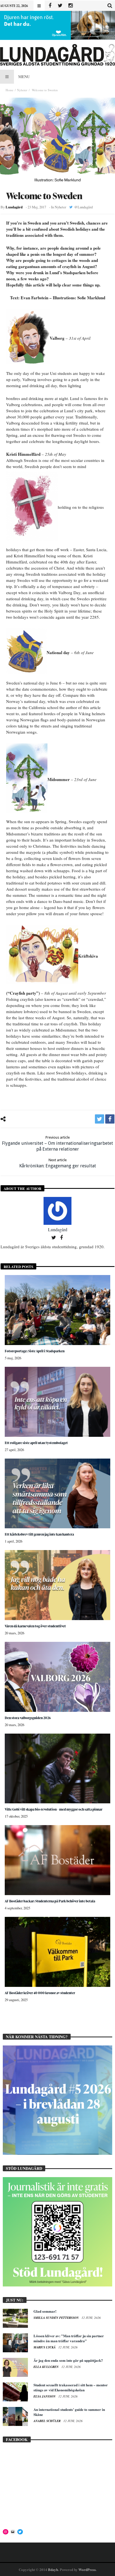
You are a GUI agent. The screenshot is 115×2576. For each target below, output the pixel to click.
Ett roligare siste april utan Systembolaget (36, 1443)
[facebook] (110, 1119)
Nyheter (22, 90)
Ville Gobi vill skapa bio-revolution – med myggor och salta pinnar (54, 1809)
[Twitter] (60, 6)
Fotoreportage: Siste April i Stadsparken (35, 1351)
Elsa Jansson (45, 2396)
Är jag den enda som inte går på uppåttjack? (68, 2360)
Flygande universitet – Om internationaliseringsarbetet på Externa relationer (57, 1144)
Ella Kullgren (46, 2367)
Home (9, 90)
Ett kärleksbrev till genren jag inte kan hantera (39, 1534)
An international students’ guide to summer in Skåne (69, 2412)
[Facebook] (50, 6)
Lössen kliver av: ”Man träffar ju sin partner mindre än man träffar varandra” (69, 2338)
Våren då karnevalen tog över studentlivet (35, 1626)
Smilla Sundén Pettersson (57, 2318)
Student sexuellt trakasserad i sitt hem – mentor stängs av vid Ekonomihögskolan (71, 2387)
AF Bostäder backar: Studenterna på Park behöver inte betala (50, 1901)
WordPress (87, 2569)
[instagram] (70, 6)
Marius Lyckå (45, 2347)
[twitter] (100, 1119)
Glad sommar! (45, 2311)
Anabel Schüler (47, 2421)
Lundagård (14, 207)
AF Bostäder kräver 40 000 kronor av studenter (40, 1993)
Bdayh (53, 2569)
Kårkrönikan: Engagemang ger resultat (58, 1163)
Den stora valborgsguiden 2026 (28, 1718)
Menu (24, 77)
